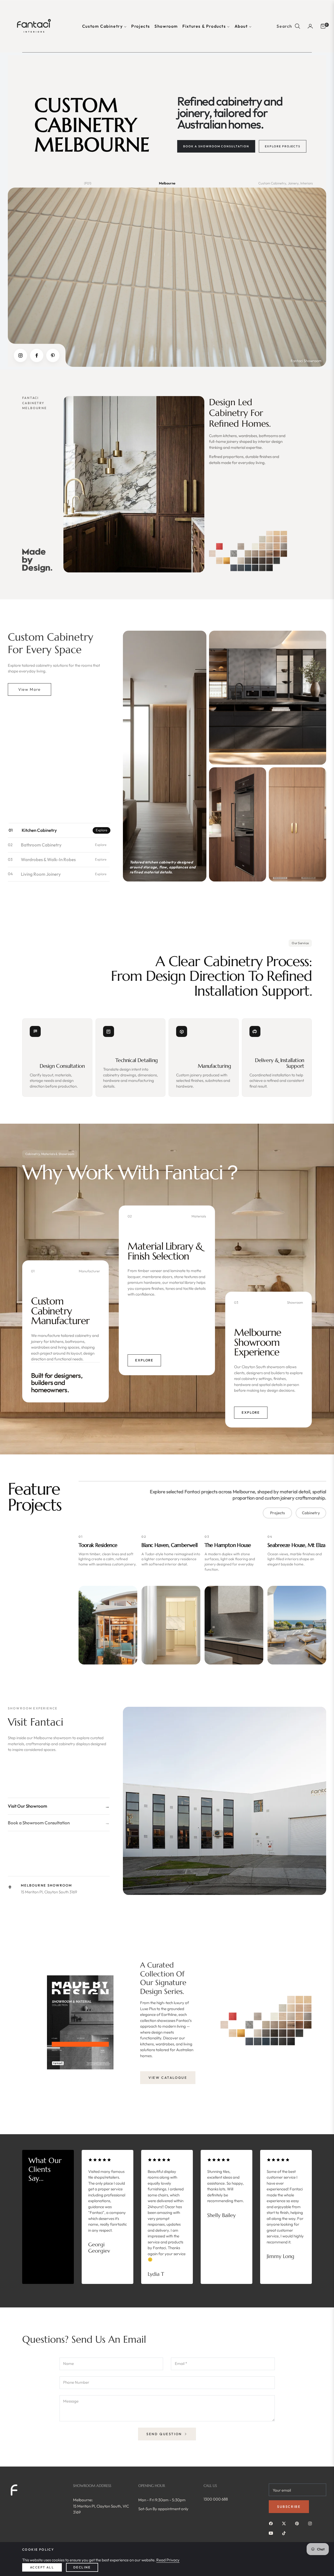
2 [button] (169, 2288)
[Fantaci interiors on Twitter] (285, 2523)
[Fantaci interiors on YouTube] (272, 2533)
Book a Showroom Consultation (216, 146)
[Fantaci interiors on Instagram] (311, 2523)
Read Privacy (168, 2560)
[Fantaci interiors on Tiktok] (285, 2533)
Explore (145, 1360)
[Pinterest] (53, 355)
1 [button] (164, 2288)
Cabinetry (311, 1513)
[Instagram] (20, 355)
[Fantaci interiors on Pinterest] (298, 2523)
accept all (42, 2567)
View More (29, 689)
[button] (289, 26)
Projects (278, 1513)
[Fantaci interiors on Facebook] (272, 2523)
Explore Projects (283, 146)
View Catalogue (168, 2078)
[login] (310, 26)
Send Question (165, 2434)
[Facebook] (37, 355)
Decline (82, 2567)
